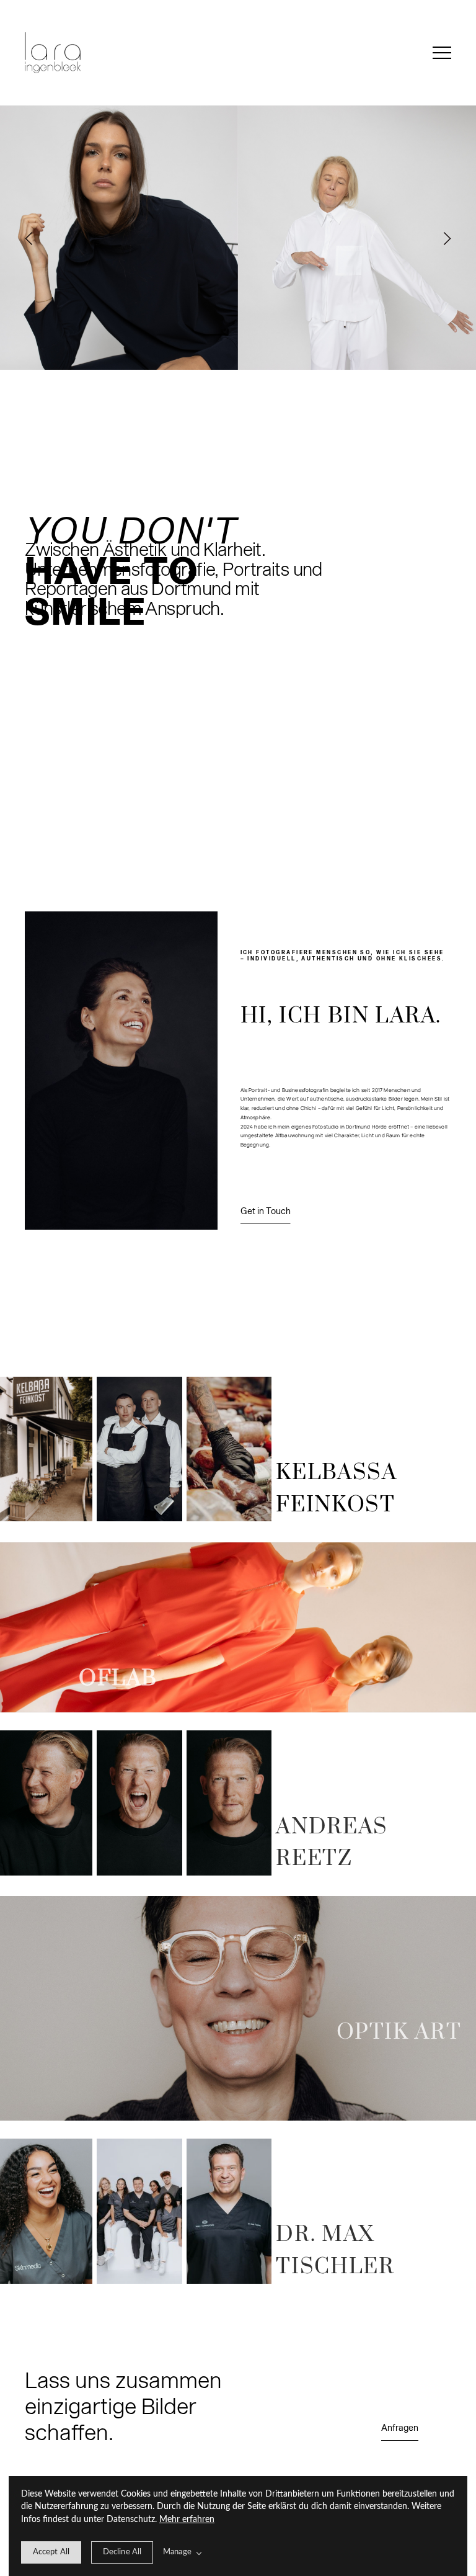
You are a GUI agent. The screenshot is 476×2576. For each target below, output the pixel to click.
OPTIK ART (399, 2033)
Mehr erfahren (187, 2520)
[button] (442, 53)
